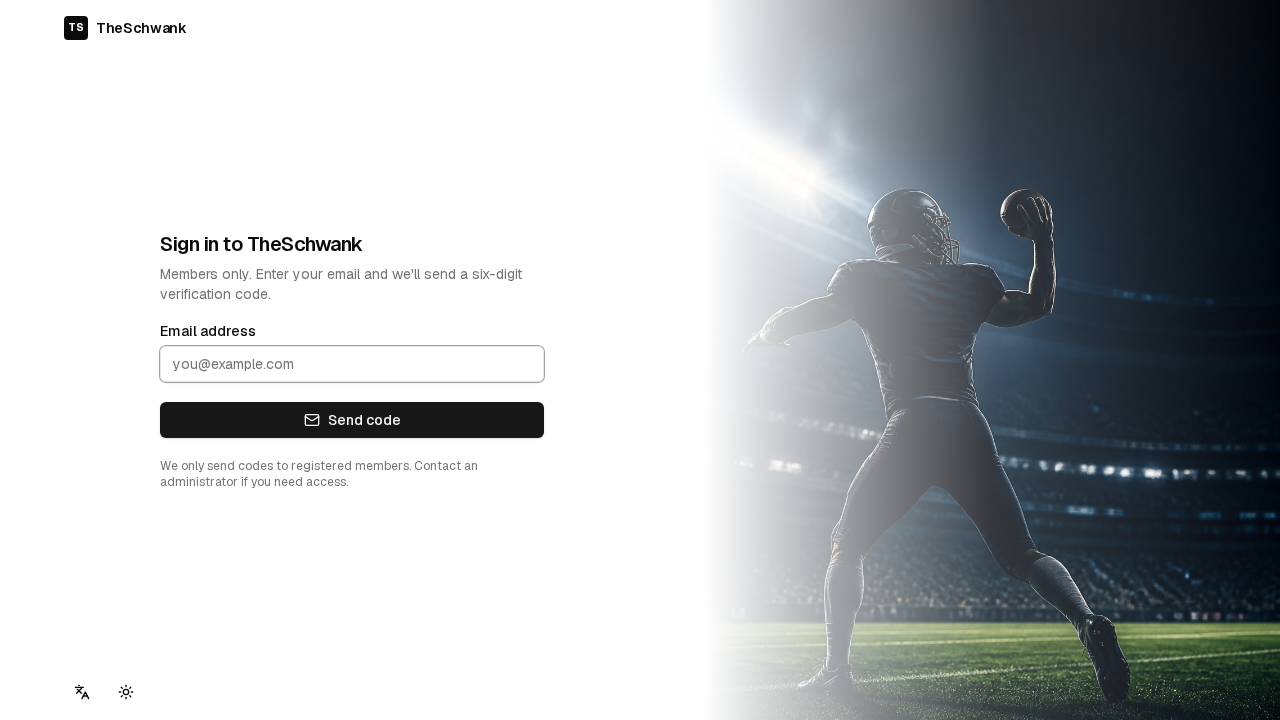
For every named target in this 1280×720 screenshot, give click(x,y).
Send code (364, 420)
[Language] (82, 692)
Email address (208, 331)
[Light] (126, 692)
